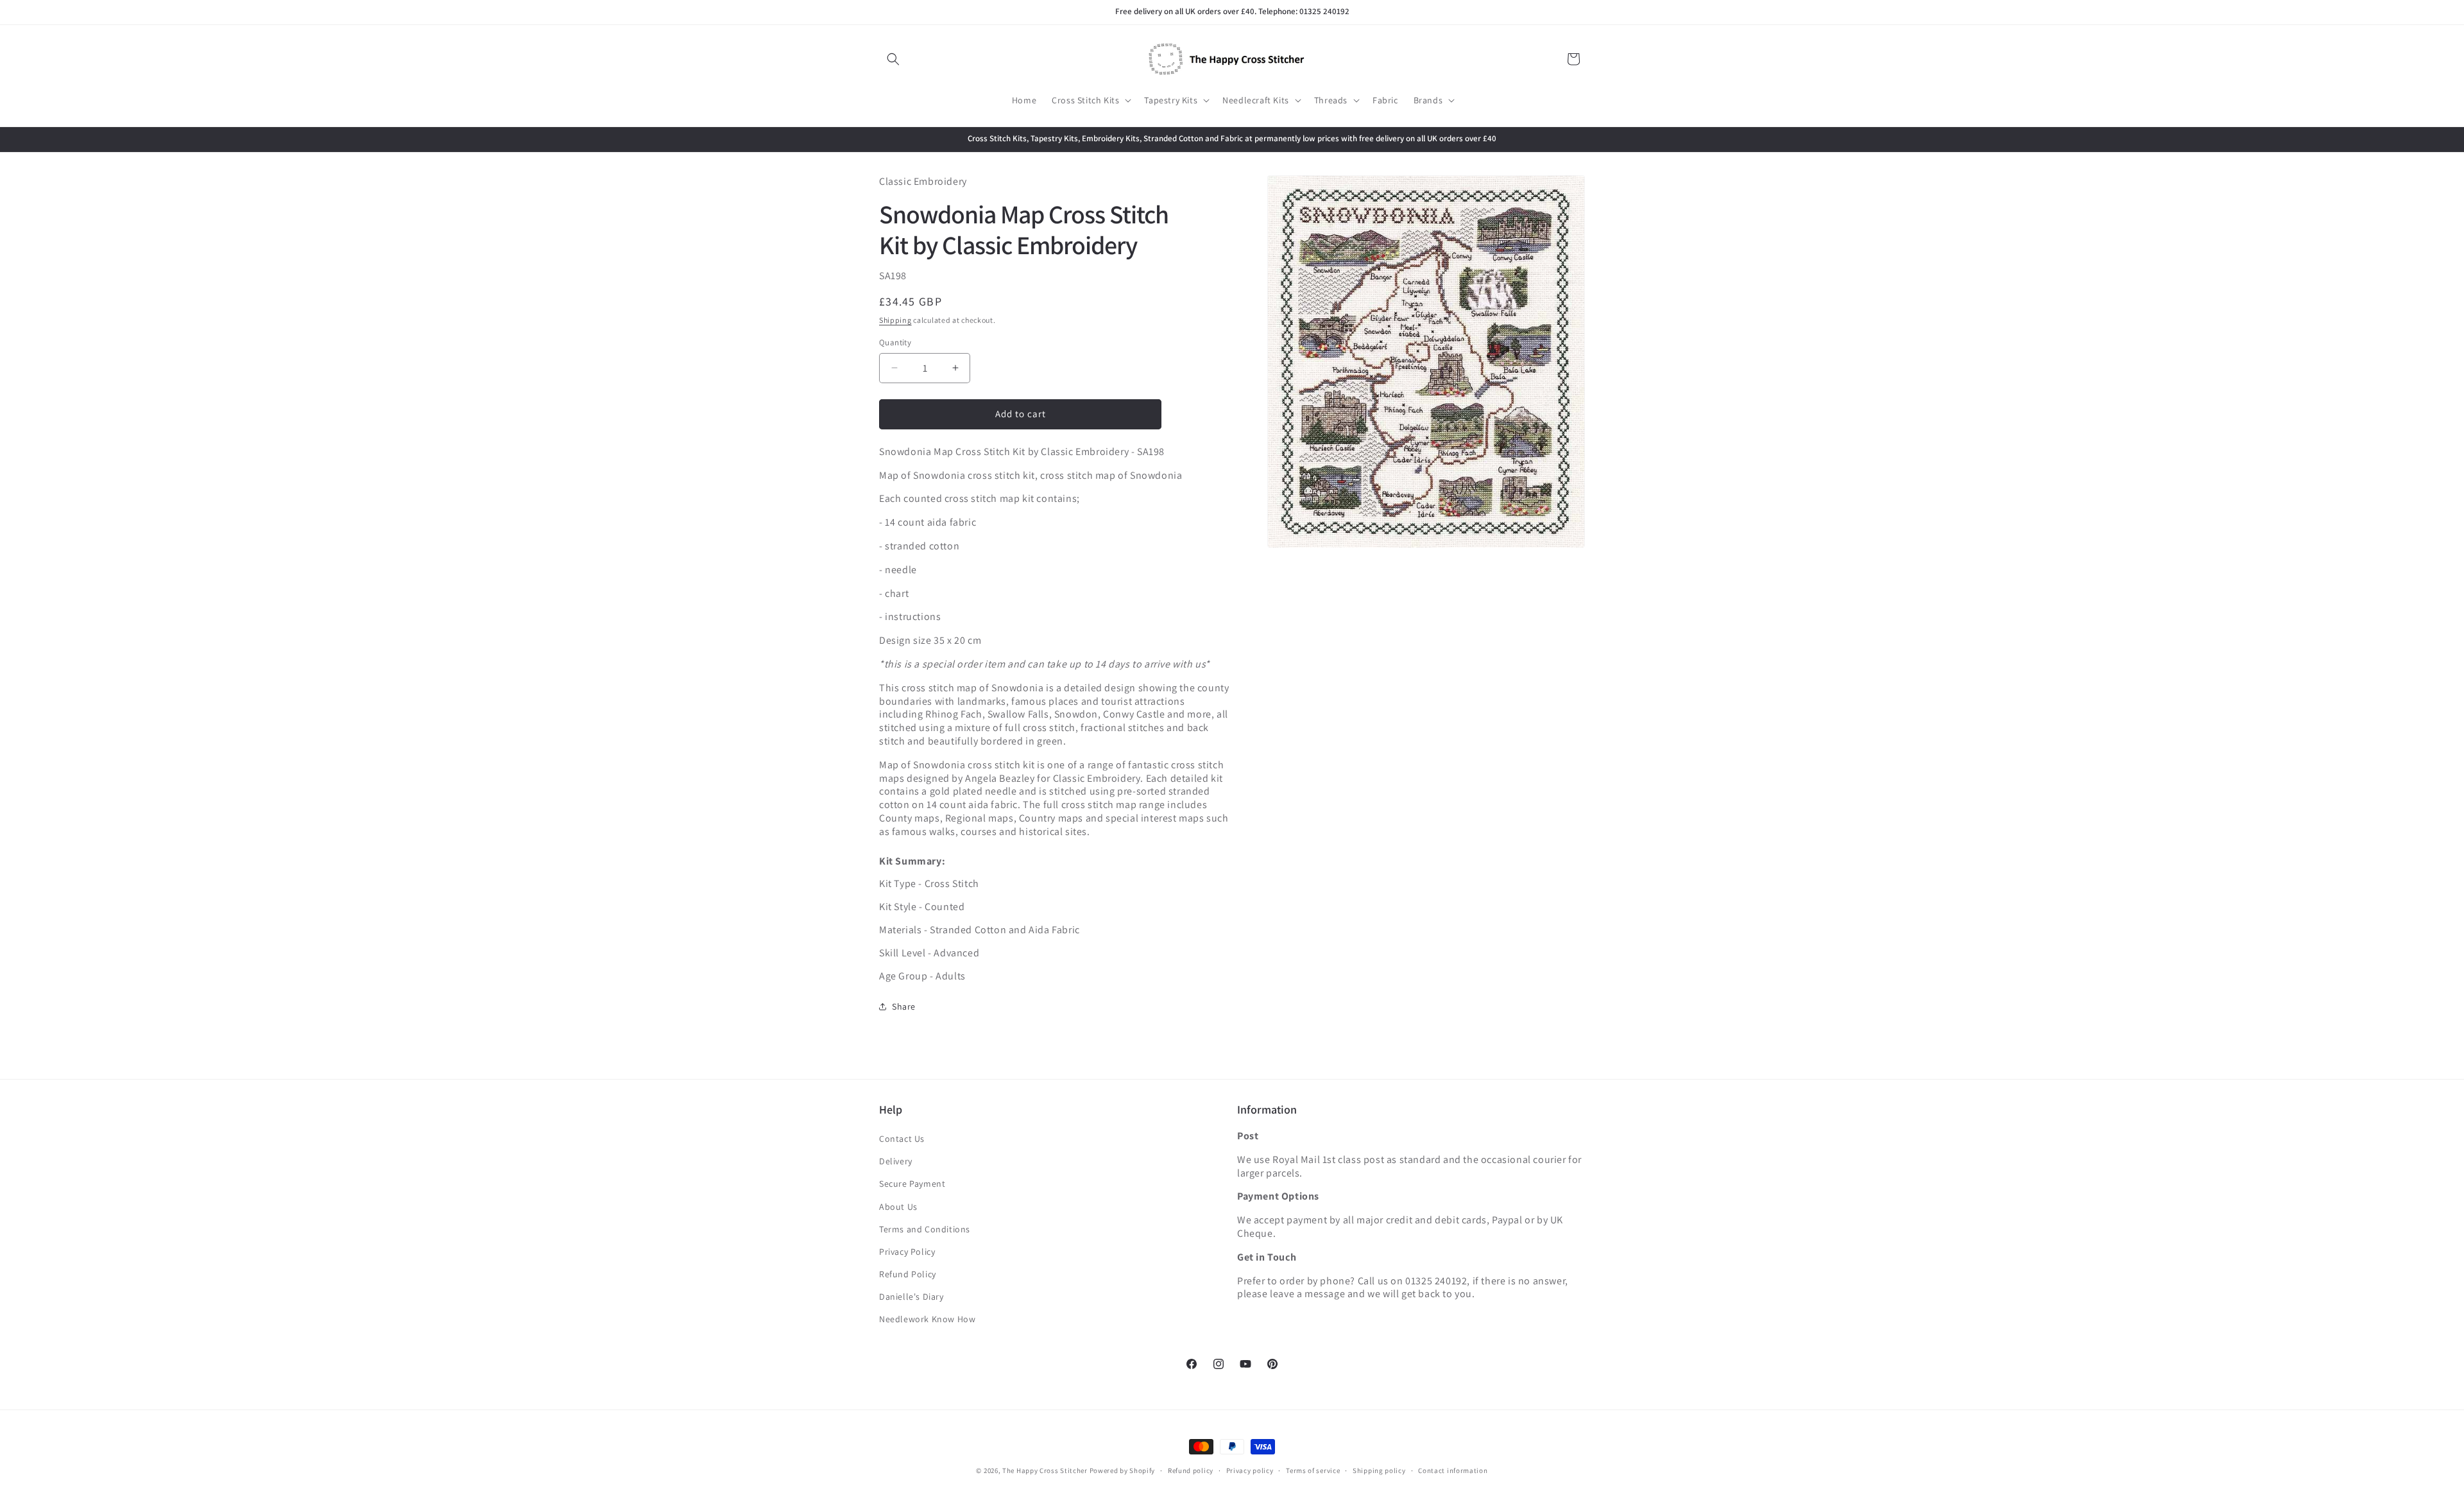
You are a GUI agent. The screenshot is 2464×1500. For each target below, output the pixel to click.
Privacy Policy (907, 1252)
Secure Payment (912, 1184)
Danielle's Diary (911, 1297)
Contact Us (902, 1139)
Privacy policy (1250, 1470)
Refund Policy (908, 1274)
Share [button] (904, 1006)
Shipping (895, 320)
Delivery (896, 1161)
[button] (893, 59)
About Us (898, 1207)
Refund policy (1191, 1470)
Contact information (1453, 1470)
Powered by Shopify (1123, 1470)
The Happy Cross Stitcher (1045, 1470)
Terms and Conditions (925, 1229)
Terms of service (1313, 1470)
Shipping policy (1379, 1470)
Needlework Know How (927, 1319)
